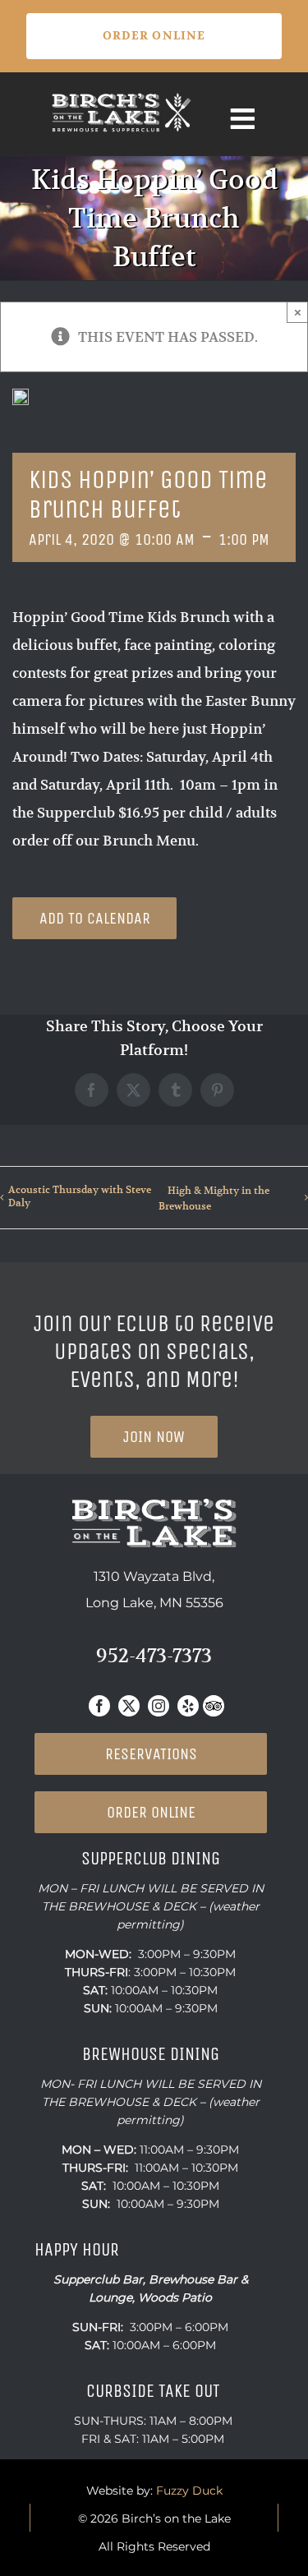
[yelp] (188, 1706)
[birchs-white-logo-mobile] (122, 97)
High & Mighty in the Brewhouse (214, 1198)
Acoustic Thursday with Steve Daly (80, 1196)
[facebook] (99, 1706)
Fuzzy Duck (189, 2491)
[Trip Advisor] (214, 1706)
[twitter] (129, 1706)
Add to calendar (95, 918)
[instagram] (159, 1706)
